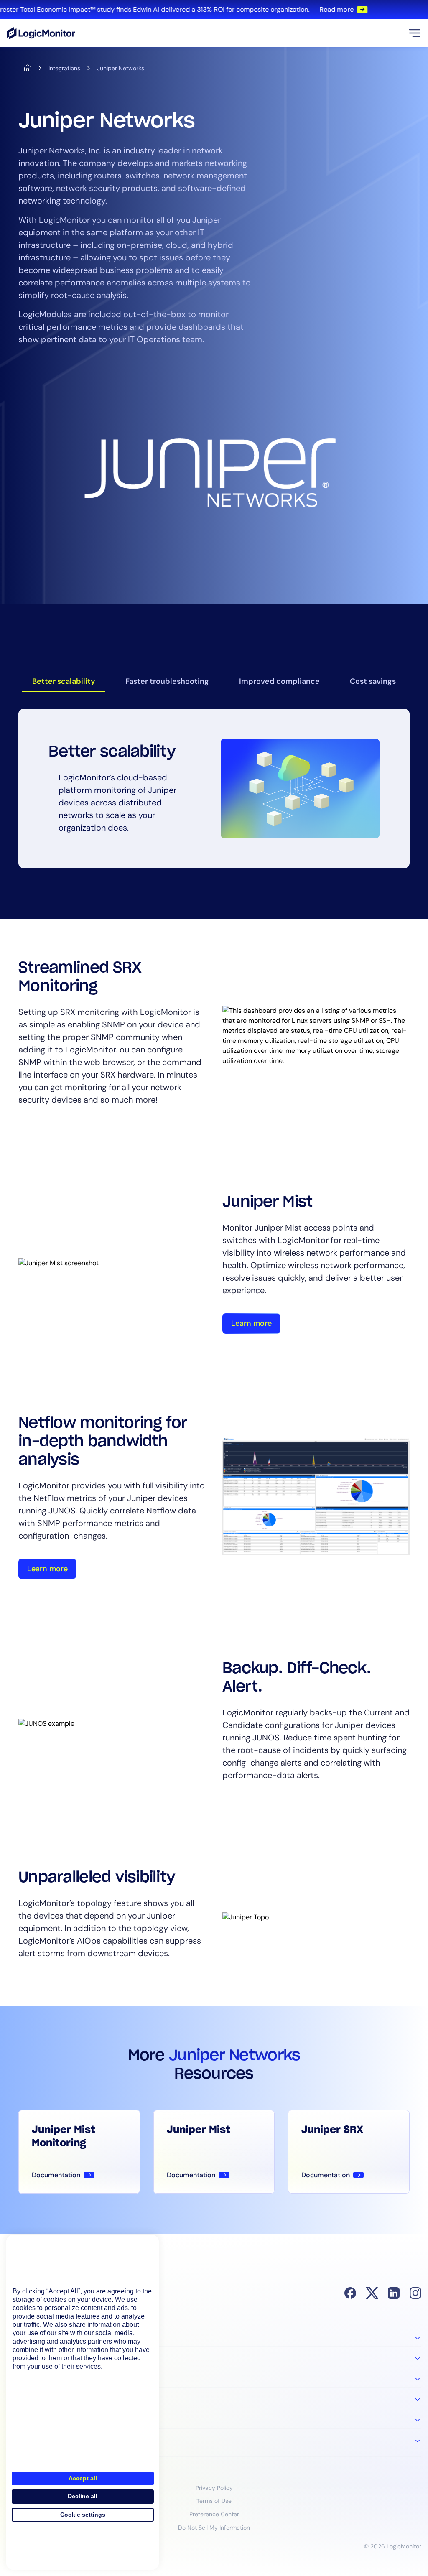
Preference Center (214, 2514)
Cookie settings (83, 2515)
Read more (321, 9)
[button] (415, 33)
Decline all (83, 2496)
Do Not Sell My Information (214, 2528)
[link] (214, 9)
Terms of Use (214, 2501)
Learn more (251, 1323)
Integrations (64, 68)
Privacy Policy (214, 2488)
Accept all (83, 2478)
